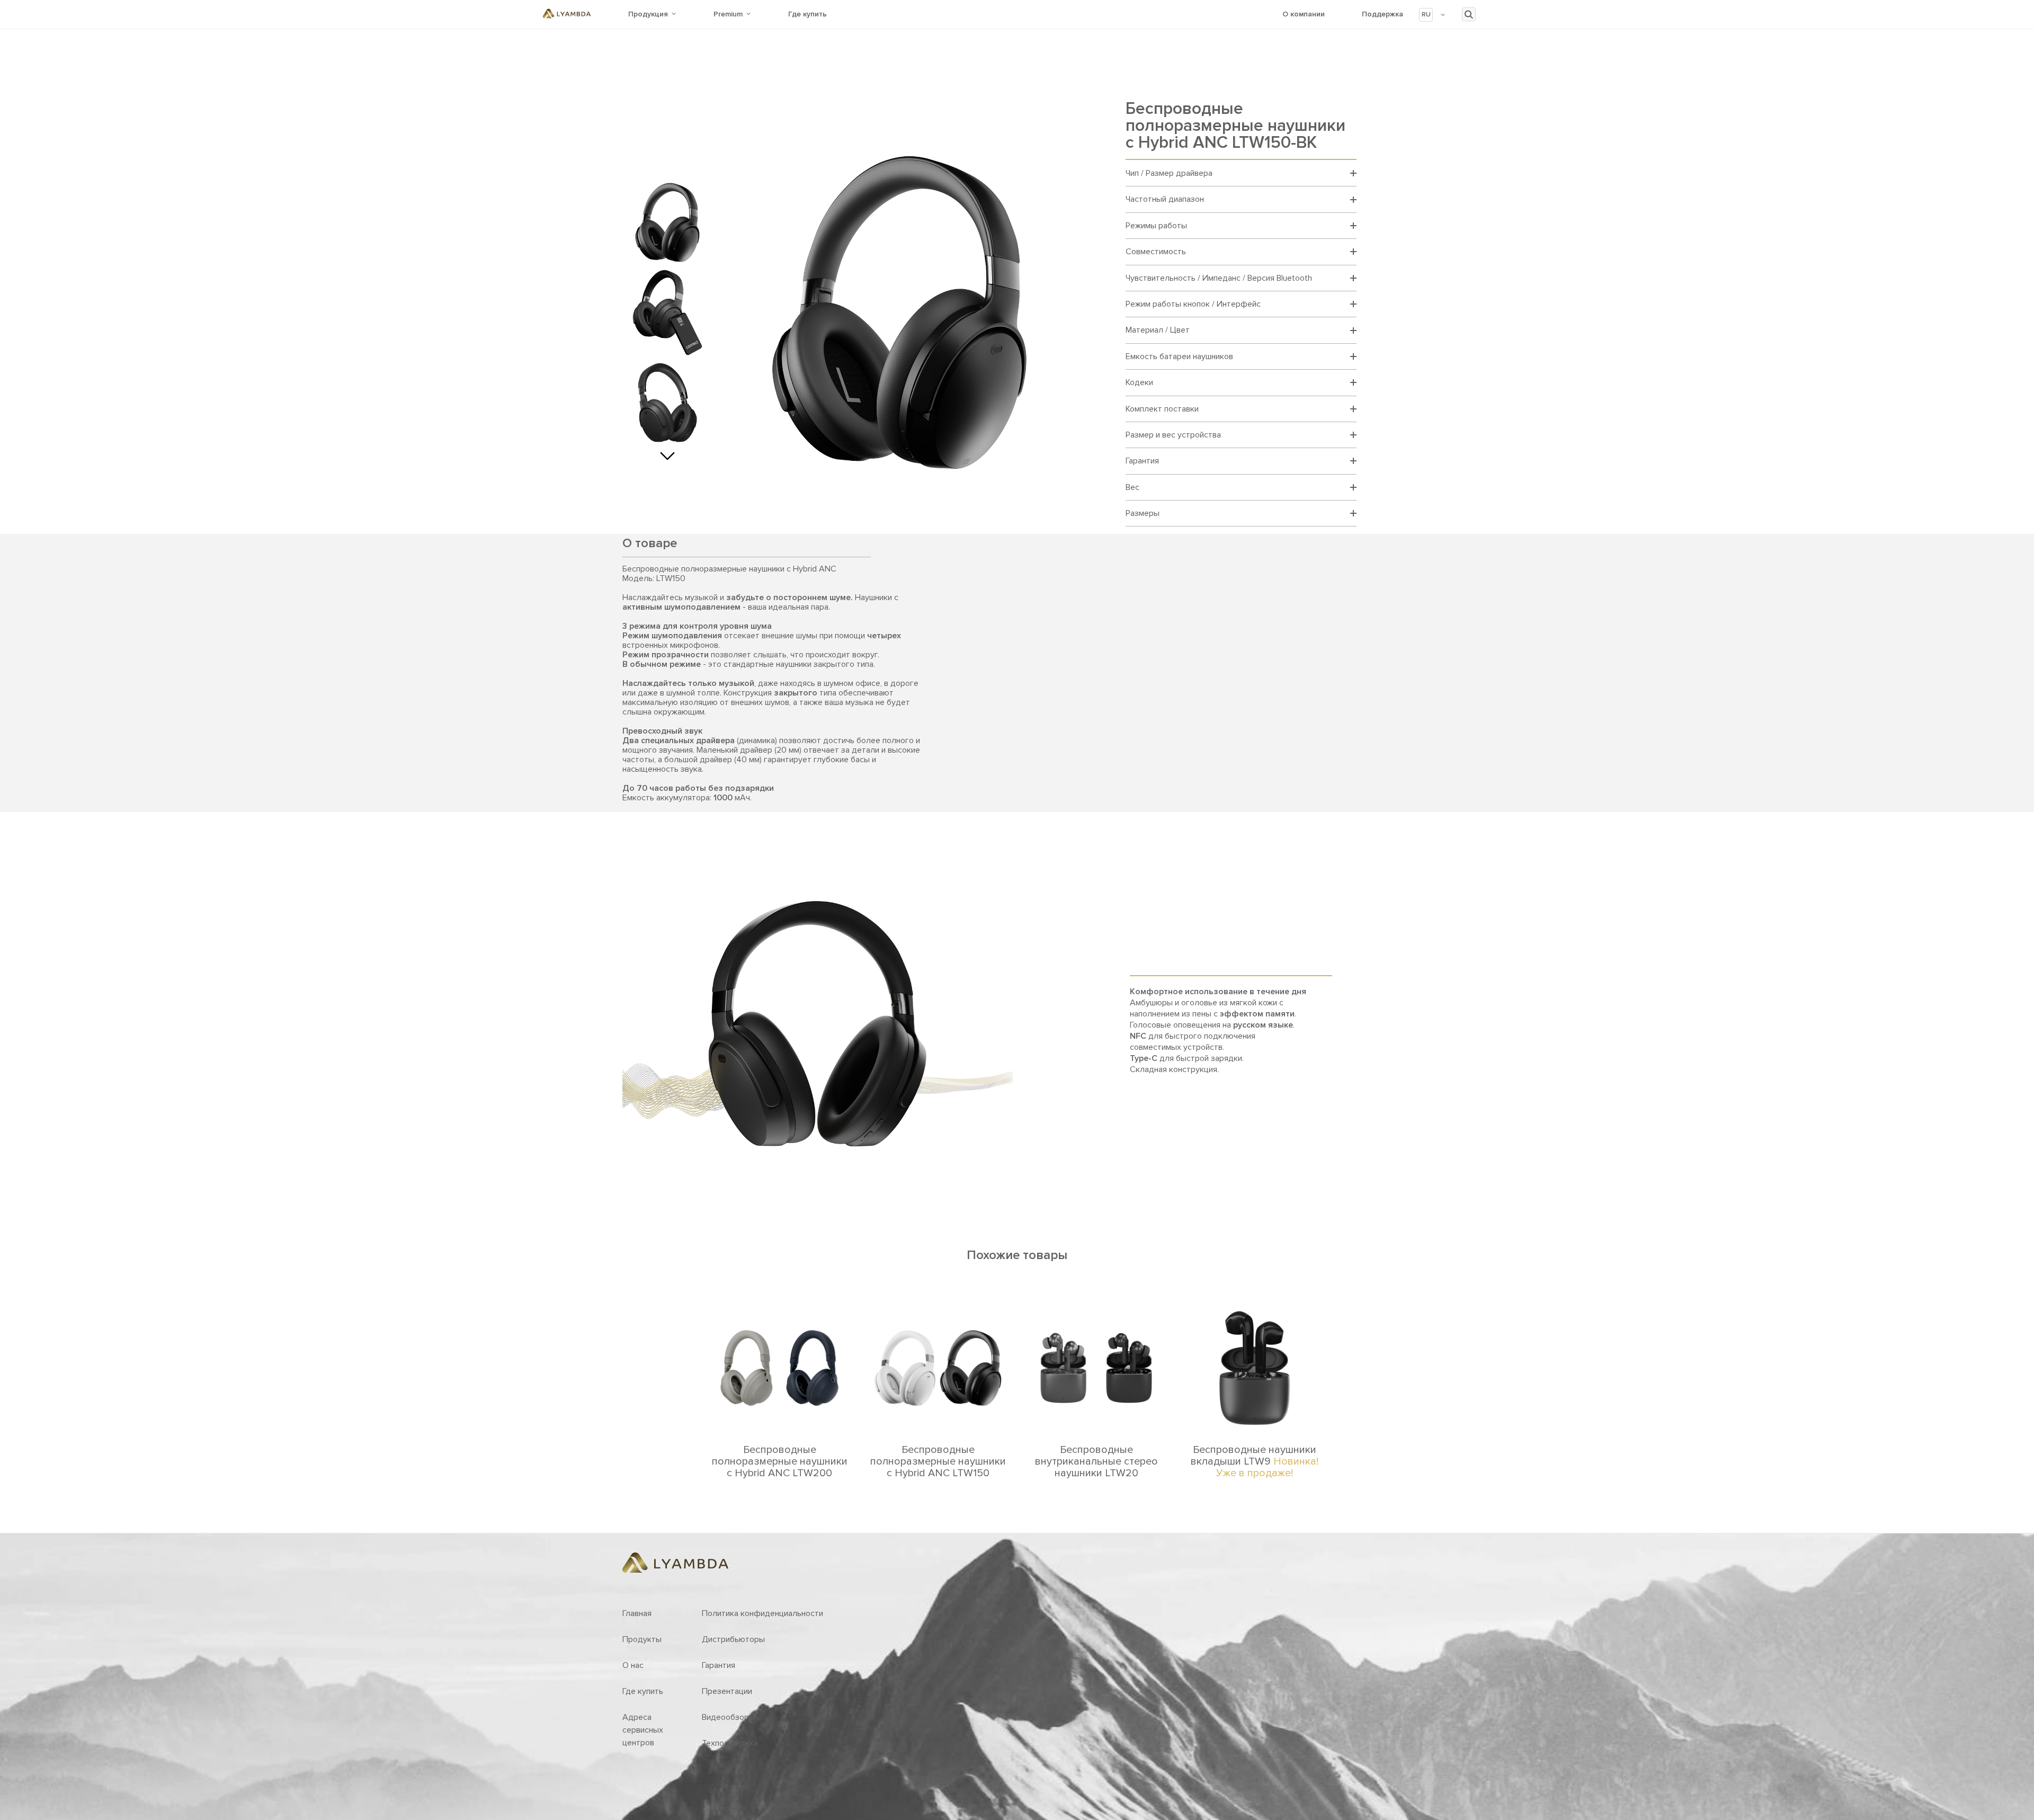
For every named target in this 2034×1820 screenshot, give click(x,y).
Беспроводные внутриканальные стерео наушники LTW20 (1096, 1461)
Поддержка (1382, 14)
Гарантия (719, 1665)
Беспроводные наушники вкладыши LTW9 (1255, 1461)
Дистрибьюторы (733, 1639)
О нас (633, 1665)
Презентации (727, 1691)
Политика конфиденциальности (762, 1613)
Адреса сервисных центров (643, 1730)
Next (667, 453)
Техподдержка (730, 1743)
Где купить (808, 14)
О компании (1304, 14)
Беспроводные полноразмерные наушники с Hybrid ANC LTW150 (938, 1461)
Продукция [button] (648, 14)
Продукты (642, 1639)
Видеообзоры (728, 1717)
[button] (1433, 15)
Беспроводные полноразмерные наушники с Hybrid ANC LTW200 (780, 1461)
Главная (637, 1613)
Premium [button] (728, 14)
